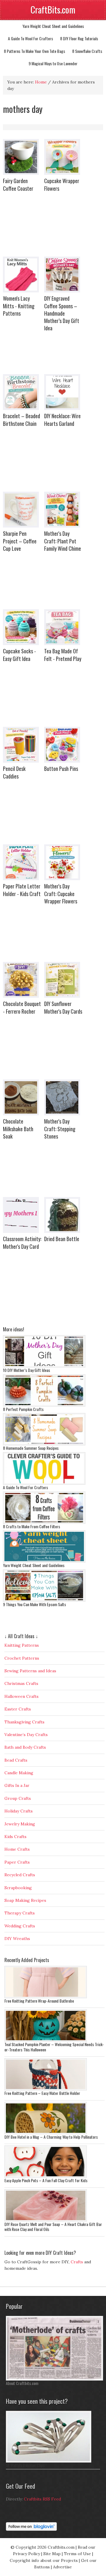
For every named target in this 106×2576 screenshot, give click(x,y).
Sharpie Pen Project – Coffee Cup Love (20, 541)
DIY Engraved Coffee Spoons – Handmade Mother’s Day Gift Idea (62, 313)
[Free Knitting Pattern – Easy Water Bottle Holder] (46, 2089)
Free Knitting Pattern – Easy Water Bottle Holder (42, 2093)
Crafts (77, 2262)
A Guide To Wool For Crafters (30, 38)
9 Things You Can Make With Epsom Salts (34, 1604)
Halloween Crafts (21, 1696)
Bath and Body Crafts (25, 1747)
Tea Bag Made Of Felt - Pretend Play (63, 655)
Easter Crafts (18, 1709)
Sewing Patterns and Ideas (30, 1671)
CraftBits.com (53, 10)
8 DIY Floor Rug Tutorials (79, 38)
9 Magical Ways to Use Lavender (53, 63)
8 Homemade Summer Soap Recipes (31, 1448)
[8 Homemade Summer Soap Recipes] (44, 1444)
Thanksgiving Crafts (24, 1722)
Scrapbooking (18, 1888)
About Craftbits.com (22, 2383)
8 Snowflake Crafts (87, 51)
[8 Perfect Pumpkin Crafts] (44, 1405)
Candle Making (19, 1773)
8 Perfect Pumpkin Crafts (23, 1409)
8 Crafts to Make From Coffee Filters (32, 1526)
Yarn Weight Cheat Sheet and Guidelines (53, 26)
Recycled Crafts (20, 1875)
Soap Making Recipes (25, 1900)
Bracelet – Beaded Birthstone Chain (21, 420)
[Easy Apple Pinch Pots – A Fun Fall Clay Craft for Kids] (46, 2176)
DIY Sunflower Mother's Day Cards (63, 1007)
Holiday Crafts (19, 1811)
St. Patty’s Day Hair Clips (25, 2465)
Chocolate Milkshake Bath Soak (18, 1129)
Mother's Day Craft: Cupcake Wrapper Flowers (61, 893)
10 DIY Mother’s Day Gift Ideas (26, 1370)
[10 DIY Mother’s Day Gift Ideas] (44, 1366)
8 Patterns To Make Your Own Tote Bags (34, 51)
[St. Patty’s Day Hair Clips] (49, 2461)
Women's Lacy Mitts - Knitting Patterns (19, 306)
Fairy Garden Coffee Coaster (18, 184)
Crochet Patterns (22, 1658)
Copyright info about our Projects (44, 2560)
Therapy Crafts (20, 1913)
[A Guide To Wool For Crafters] (44, 1483)
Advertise (62, 2567)
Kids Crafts (15, 1837)
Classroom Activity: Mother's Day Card (22, 1242)
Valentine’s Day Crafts (26, 1735)
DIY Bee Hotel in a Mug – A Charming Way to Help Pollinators (51, 2137)
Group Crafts (18, 1798)
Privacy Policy (26, 2554)
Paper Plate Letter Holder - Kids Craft (22, 890)
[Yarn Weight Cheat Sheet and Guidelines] (44, 1561)
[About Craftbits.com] (54, 2379)
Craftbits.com (61, 2547)
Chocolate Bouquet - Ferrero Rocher (22, 1007)
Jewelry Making (20, 1824)
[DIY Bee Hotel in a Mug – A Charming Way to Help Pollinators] (46, 2133)
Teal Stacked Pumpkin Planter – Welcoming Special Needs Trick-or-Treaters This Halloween (54, 2047)
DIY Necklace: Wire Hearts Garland (62, 420)
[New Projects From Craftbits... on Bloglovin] (31, 2529)
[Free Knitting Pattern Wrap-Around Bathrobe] (46, 1997)
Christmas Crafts (21, 1683)
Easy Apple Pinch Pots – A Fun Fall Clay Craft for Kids (46, 2180)
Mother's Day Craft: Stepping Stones (60, 1129)
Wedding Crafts (20, 1926)
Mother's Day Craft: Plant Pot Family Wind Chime (63, 541)
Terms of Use (77, 2554)
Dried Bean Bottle (62, 1239)
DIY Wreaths (17, 1939)
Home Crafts (17, 1849)
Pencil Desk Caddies (14, 772)
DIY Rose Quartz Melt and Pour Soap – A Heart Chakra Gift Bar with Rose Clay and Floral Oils (53, 2227)
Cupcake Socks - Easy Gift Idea (19, 655)
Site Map (52, 2554)
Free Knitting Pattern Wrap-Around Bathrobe (39, 2001)
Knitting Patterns (22, 1645)
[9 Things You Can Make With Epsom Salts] (44, 1600)
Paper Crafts (17, 1862)
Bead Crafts (16, 1760)
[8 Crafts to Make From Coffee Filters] (44, 1522)
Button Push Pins (61, 769)
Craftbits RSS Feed (42, 2499)
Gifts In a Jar (17, 1785)
